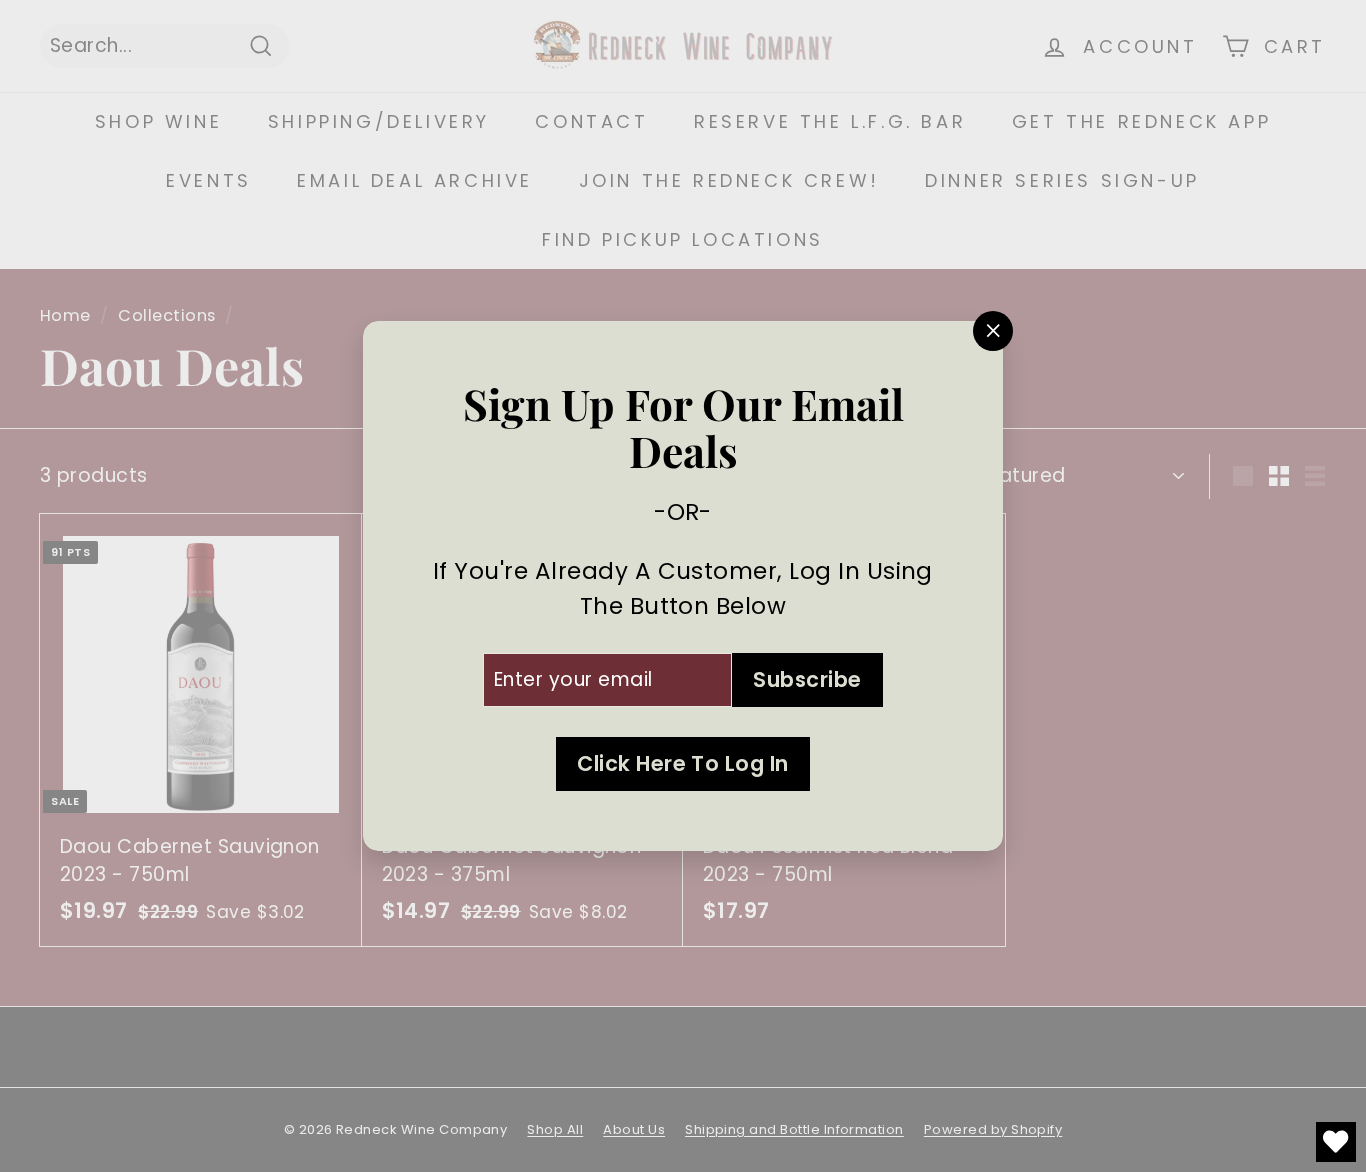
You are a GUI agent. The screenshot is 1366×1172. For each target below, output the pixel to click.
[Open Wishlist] (1336, 1142)
